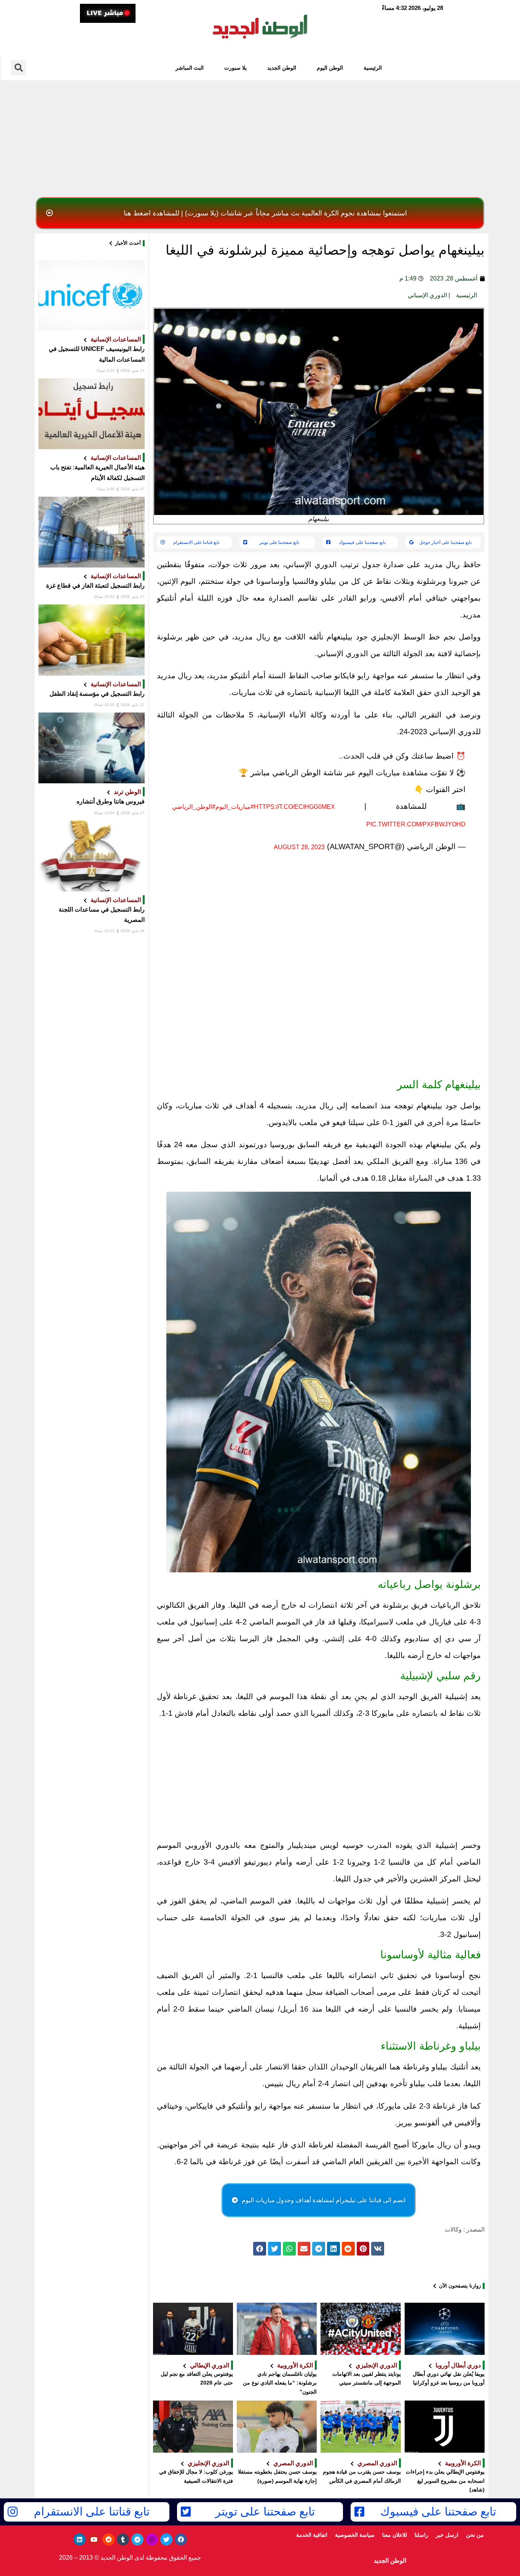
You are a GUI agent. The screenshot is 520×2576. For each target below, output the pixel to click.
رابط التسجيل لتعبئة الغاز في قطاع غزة (95, 586)
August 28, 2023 (299, 847)
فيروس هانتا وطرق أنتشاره (111, 801)
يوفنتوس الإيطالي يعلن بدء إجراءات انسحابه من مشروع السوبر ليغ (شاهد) (445, 2481)
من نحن (475, 2535)
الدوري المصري (377, 2463)
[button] (260, 213)
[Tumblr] (123, 2539)
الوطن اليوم (330, 68)
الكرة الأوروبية (295, 2365)
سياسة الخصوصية (355, 2535)
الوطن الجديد (282, 68)
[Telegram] (137, 2539)
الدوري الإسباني (427, 295)
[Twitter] (166, 2539)
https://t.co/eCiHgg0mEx (294, 807)
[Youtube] (94, 2539)
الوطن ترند (127, 792)
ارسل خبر (447, 2535)
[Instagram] (152, 2539)
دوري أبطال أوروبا (458, 2365)
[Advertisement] (260, 137)
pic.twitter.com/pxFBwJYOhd (416, 824)
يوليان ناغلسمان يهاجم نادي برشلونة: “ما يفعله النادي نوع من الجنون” (280, 2383)
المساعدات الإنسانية (116, 339)
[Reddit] (108, 2539)
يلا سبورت (235, 68)
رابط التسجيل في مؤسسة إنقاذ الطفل (97, 694)
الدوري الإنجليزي (376, 2365)
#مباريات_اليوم (235, 807)
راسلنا (421, 2535)
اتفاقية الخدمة (312, 2535)
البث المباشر (190, 68)
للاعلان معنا (395, 2535)
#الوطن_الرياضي (194, 807)
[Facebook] (181, 2539)
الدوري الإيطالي (210, 2365)
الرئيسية (373, 68)
